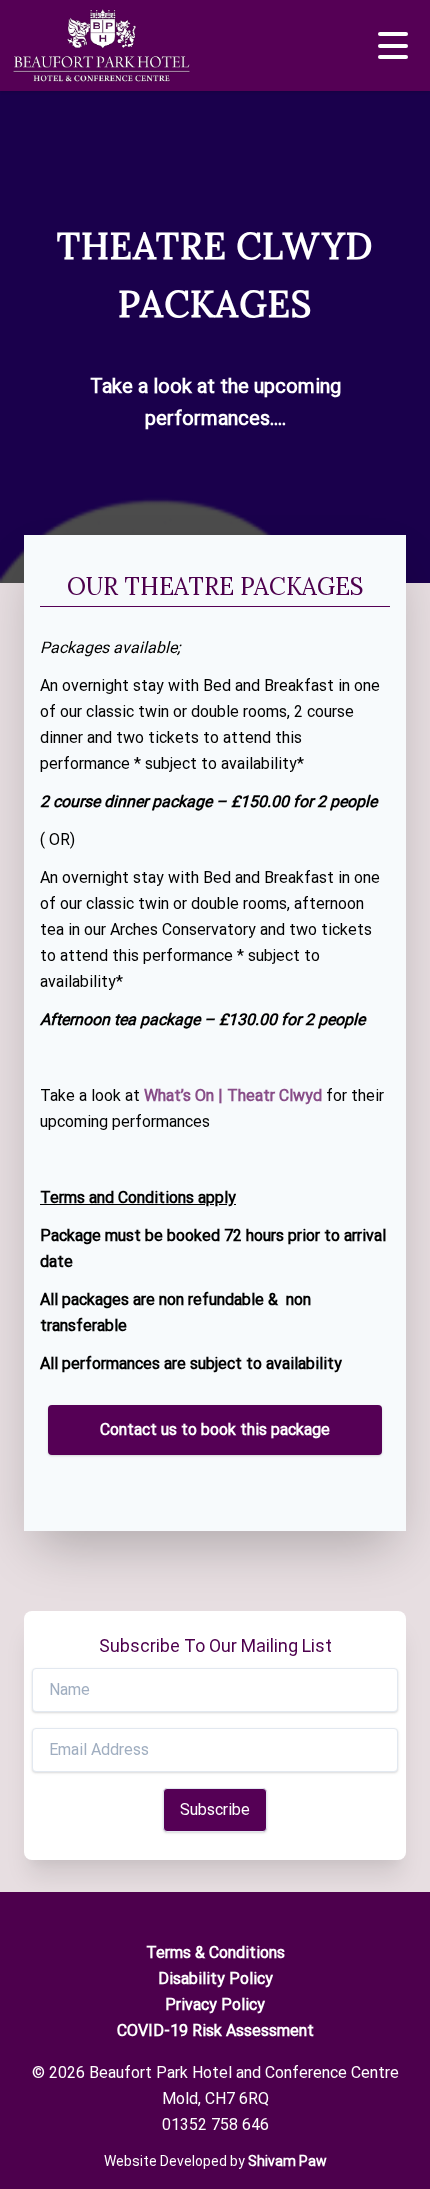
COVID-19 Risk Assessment (215, 2030)
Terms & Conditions (215, 1952)
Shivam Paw (287, 2161)
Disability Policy (215, 1978)
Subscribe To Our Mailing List (215, 1645)
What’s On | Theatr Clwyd (233, 1095)
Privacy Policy (215, 2004)
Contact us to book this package (215, 1429)
